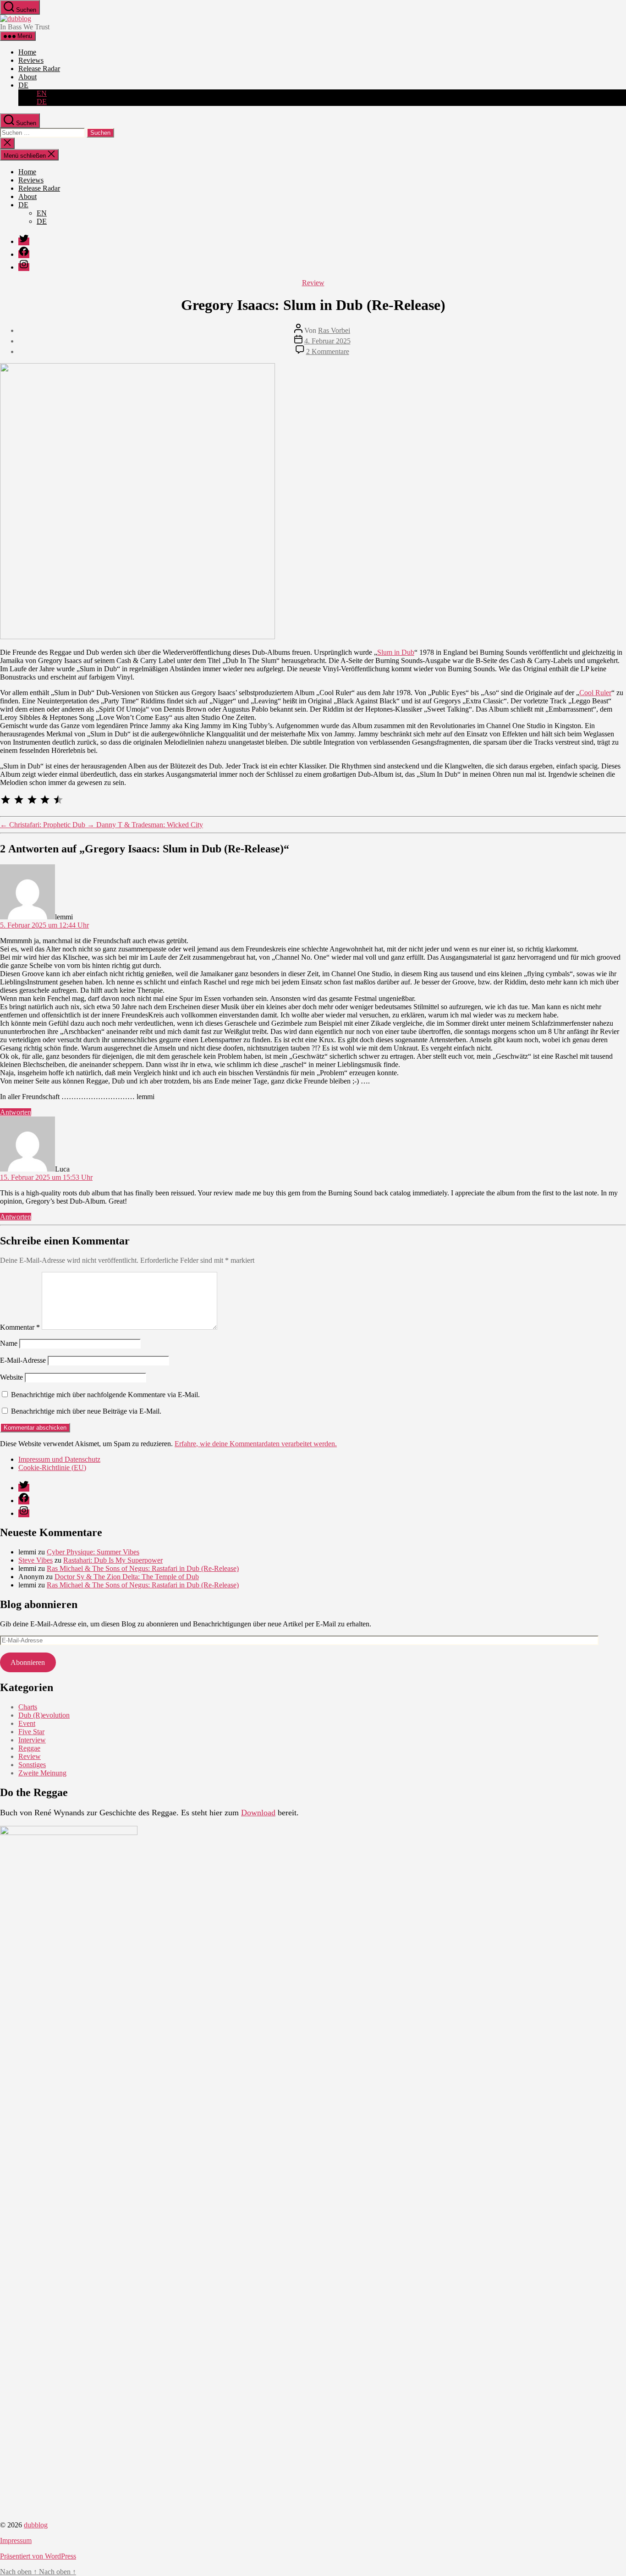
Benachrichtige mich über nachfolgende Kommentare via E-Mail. (105, 1395)
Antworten (16, 1112)
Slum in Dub (396, 652)
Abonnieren (28, 1662)
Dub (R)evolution (44, 1715)
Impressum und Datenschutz (59, 1459)
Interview (32, 1740)
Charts (28, 1707)
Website (11, 1377)
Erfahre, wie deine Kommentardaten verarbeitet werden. (256, 1444)
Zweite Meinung (42, 1773)
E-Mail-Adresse (23, 1360)
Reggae (29, 1748)
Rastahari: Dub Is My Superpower (113, 1560)
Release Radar (39, 69)
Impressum (16, 2540)
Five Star (31, 1732)
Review (313, 283)
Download (258, 1813)
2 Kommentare (328, 351)
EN (42, 93)
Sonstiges (32, 1765)
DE (23, 85)
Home (27, 52)
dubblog (36, 2525)
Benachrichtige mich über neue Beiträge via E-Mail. (86, 1411)
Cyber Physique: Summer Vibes (93, 1552)
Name (9, 1343)
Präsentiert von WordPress (38, 2556)
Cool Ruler (595, 693)
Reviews (31, 60)
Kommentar (20, 1327)
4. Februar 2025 (327, 341)
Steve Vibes (36, 1560)
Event (27, 1723)
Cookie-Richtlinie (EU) (52, 1468)
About (27, 77)
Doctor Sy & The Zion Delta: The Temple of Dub (127, 1577)
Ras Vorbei (334, 330)
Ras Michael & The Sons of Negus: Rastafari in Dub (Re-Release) (143, 1568)
